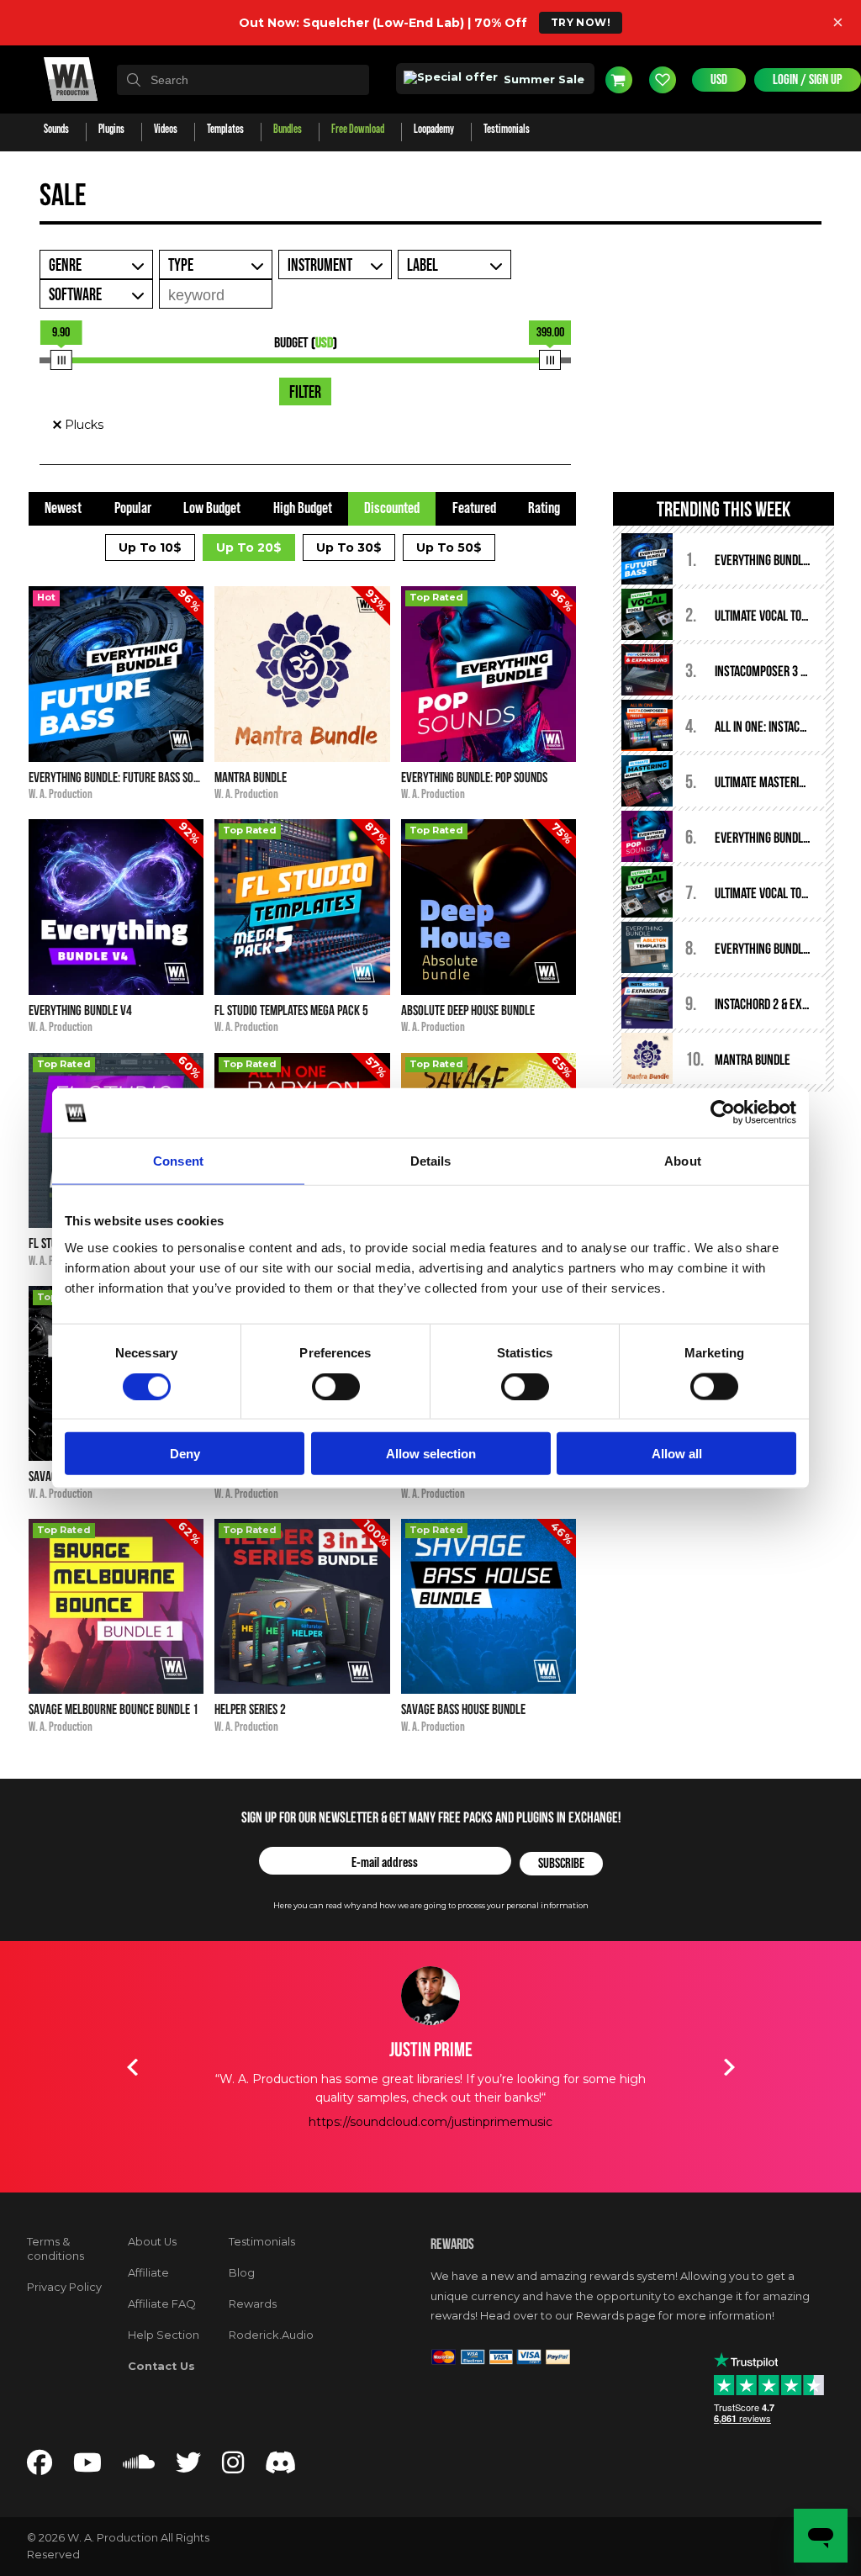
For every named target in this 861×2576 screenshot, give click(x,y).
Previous (132, 2067)
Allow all (677, 1454)
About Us (152, 2242)
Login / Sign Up (808, 80)
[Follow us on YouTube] (87, 2468)
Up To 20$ (249, 547)
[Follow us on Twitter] (188, 2468)
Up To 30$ (349, 547)
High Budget (303, 508)
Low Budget (212, 508)
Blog (242, 2273)
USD (719, 80)
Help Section (164, 2335)
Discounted (392, 508)
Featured (474, 508)
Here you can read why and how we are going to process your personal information (431, 1905)
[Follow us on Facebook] (40, 2468)
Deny (185, 1454)
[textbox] (243, 80)
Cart (619, 80)
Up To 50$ (449, 547)
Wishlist (663, 80)
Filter (305, 393)
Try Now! (581, 22)
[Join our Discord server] (281, 2468)
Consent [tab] (178, 1161)
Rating (544, 508)
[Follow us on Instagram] (233, 2468)
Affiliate (148, 2273)
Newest (63, 508)
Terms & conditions (55, 2249)
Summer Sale (542, 79)
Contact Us (161, 2366)
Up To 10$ (150, 547)
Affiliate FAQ (162, 2304)
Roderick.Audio (271, 2335)
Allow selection (431, 1454)
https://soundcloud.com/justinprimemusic (430, 2122)
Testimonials (262, 2242)
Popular (133, 508)
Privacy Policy (64, 2287)
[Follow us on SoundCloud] (139, 2468)
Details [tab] (431, 1161)
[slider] (61, 360)
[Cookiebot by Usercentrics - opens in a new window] (723, 1113)
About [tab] (683, 1161)
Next (729, 2067)
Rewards (253, 2304)
